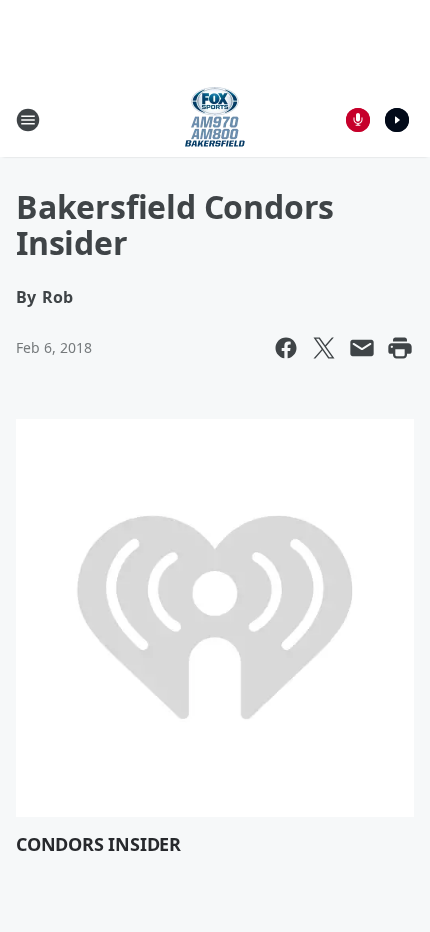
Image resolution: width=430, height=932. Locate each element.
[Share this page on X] (324, 348)
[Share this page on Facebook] (286, 348)
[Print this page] (400, 348)
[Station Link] (215, 119)
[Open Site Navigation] (28, 120)
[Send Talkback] (358, 120)
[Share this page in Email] (362, 348)
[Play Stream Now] (397, 120)
